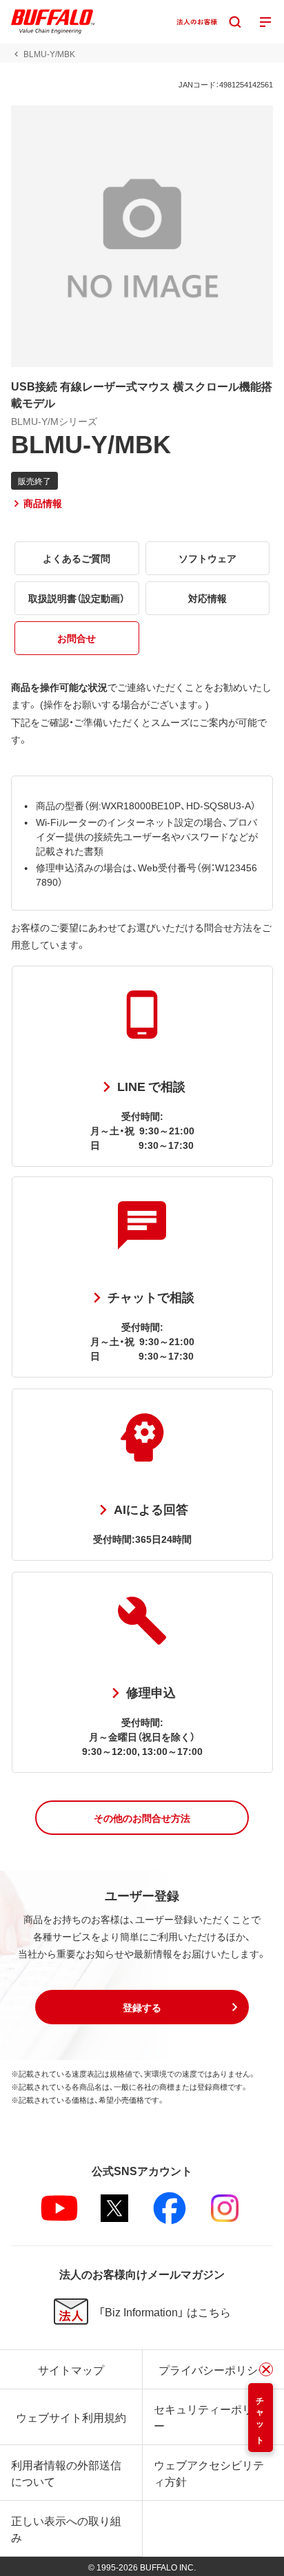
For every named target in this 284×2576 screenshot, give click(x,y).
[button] (142, 1818)
